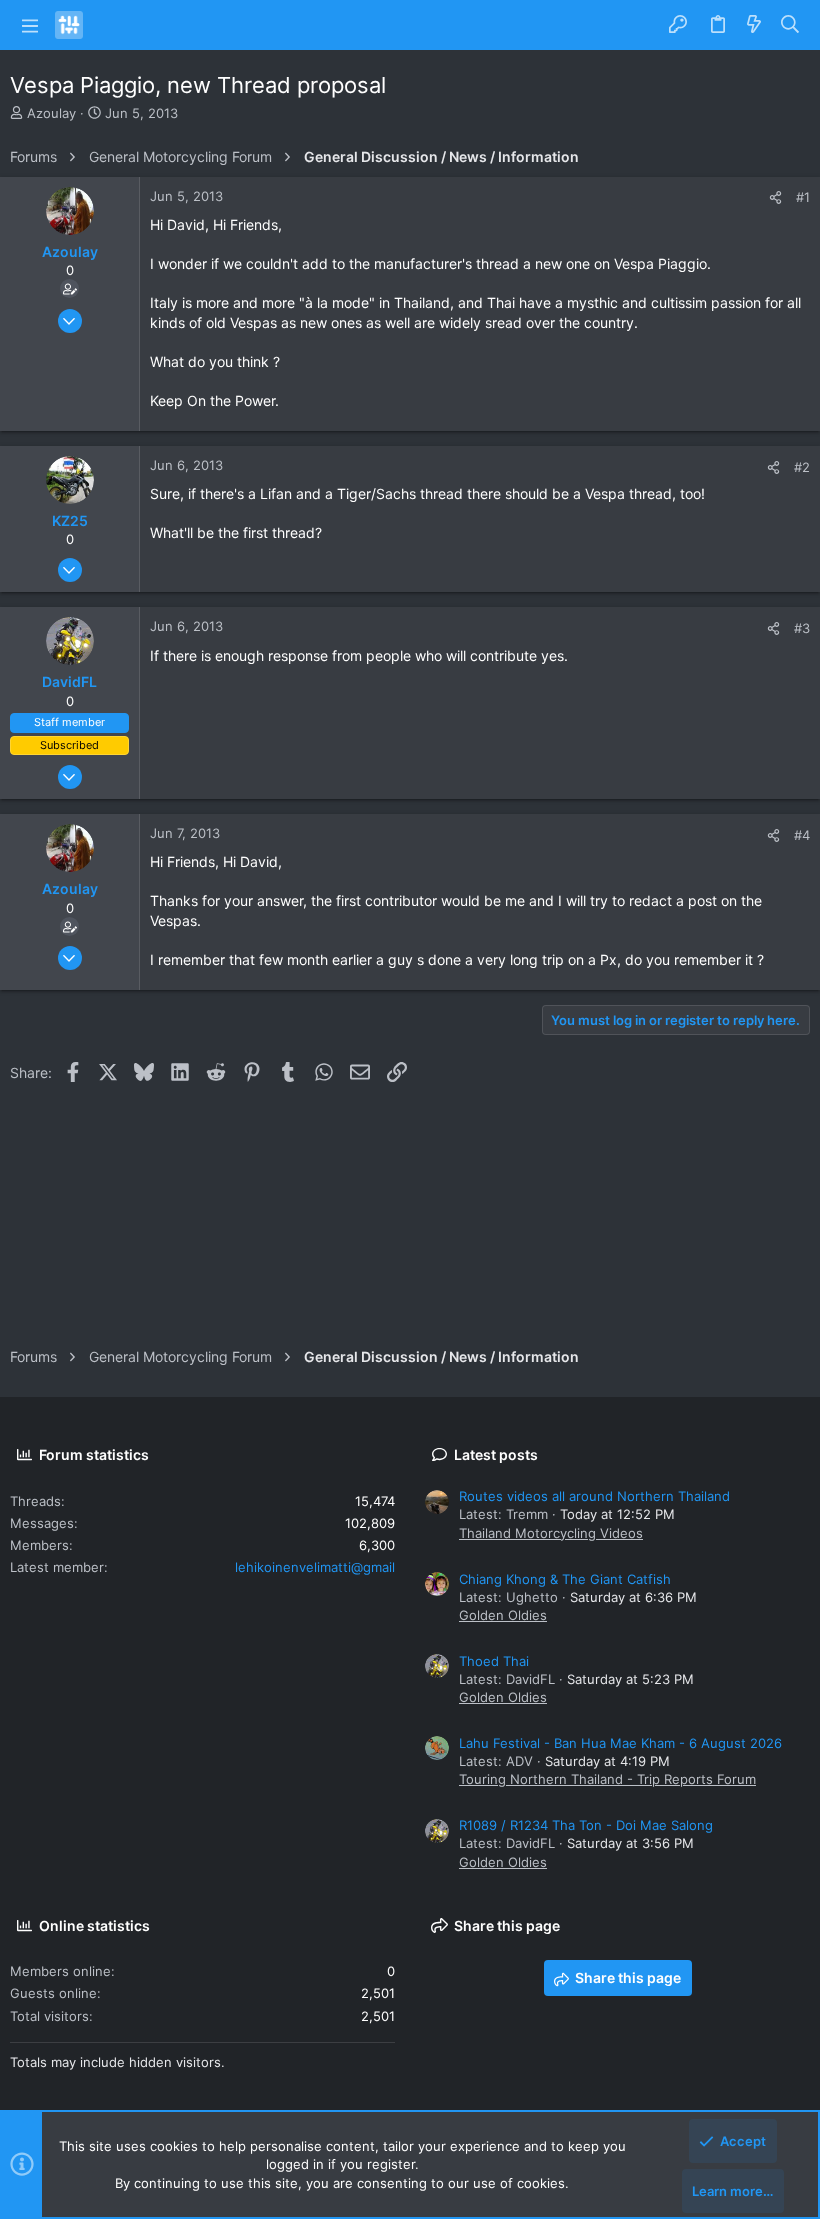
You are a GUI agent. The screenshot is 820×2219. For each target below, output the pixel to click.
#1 (803, 197)
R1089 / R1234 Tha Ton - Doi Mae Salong (586, 1825)
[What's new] (754, 25)
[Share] (775, 197)
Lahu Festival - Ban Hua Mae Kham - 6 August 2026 (620, 1743)
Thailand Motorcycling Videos (551, 1533)
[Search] (790, 25)
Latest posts (496, 1454)
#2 (802, 467)
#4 (802, 835)
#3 (802, 628)
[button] (30, 25)
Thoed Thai (494, 1661)
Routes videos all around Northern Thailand (594, 1496)
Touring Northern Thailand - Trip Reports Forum (607, 1779)
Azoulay (51, 113)
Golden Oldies (503, 1615)
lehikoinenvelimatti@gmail (315, 1567)
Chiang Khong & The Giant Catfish (565, 1579)
